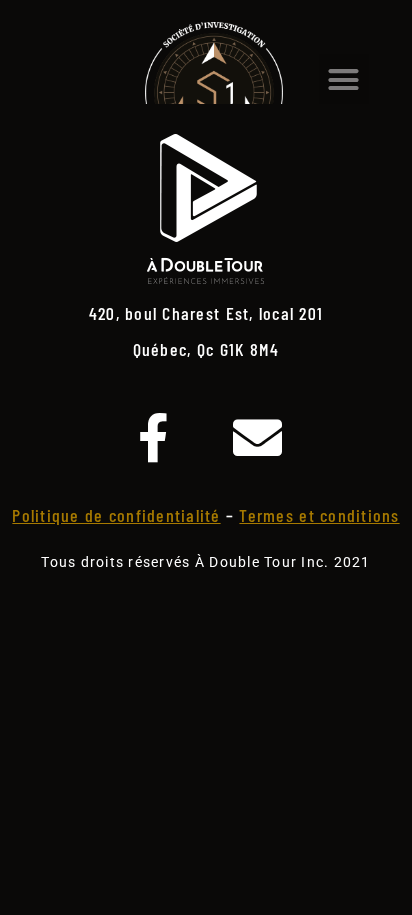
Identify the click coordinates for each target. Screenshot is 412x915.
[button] (344, 79)
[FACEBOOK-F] (154, 437)
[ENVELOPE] (258, 437)
